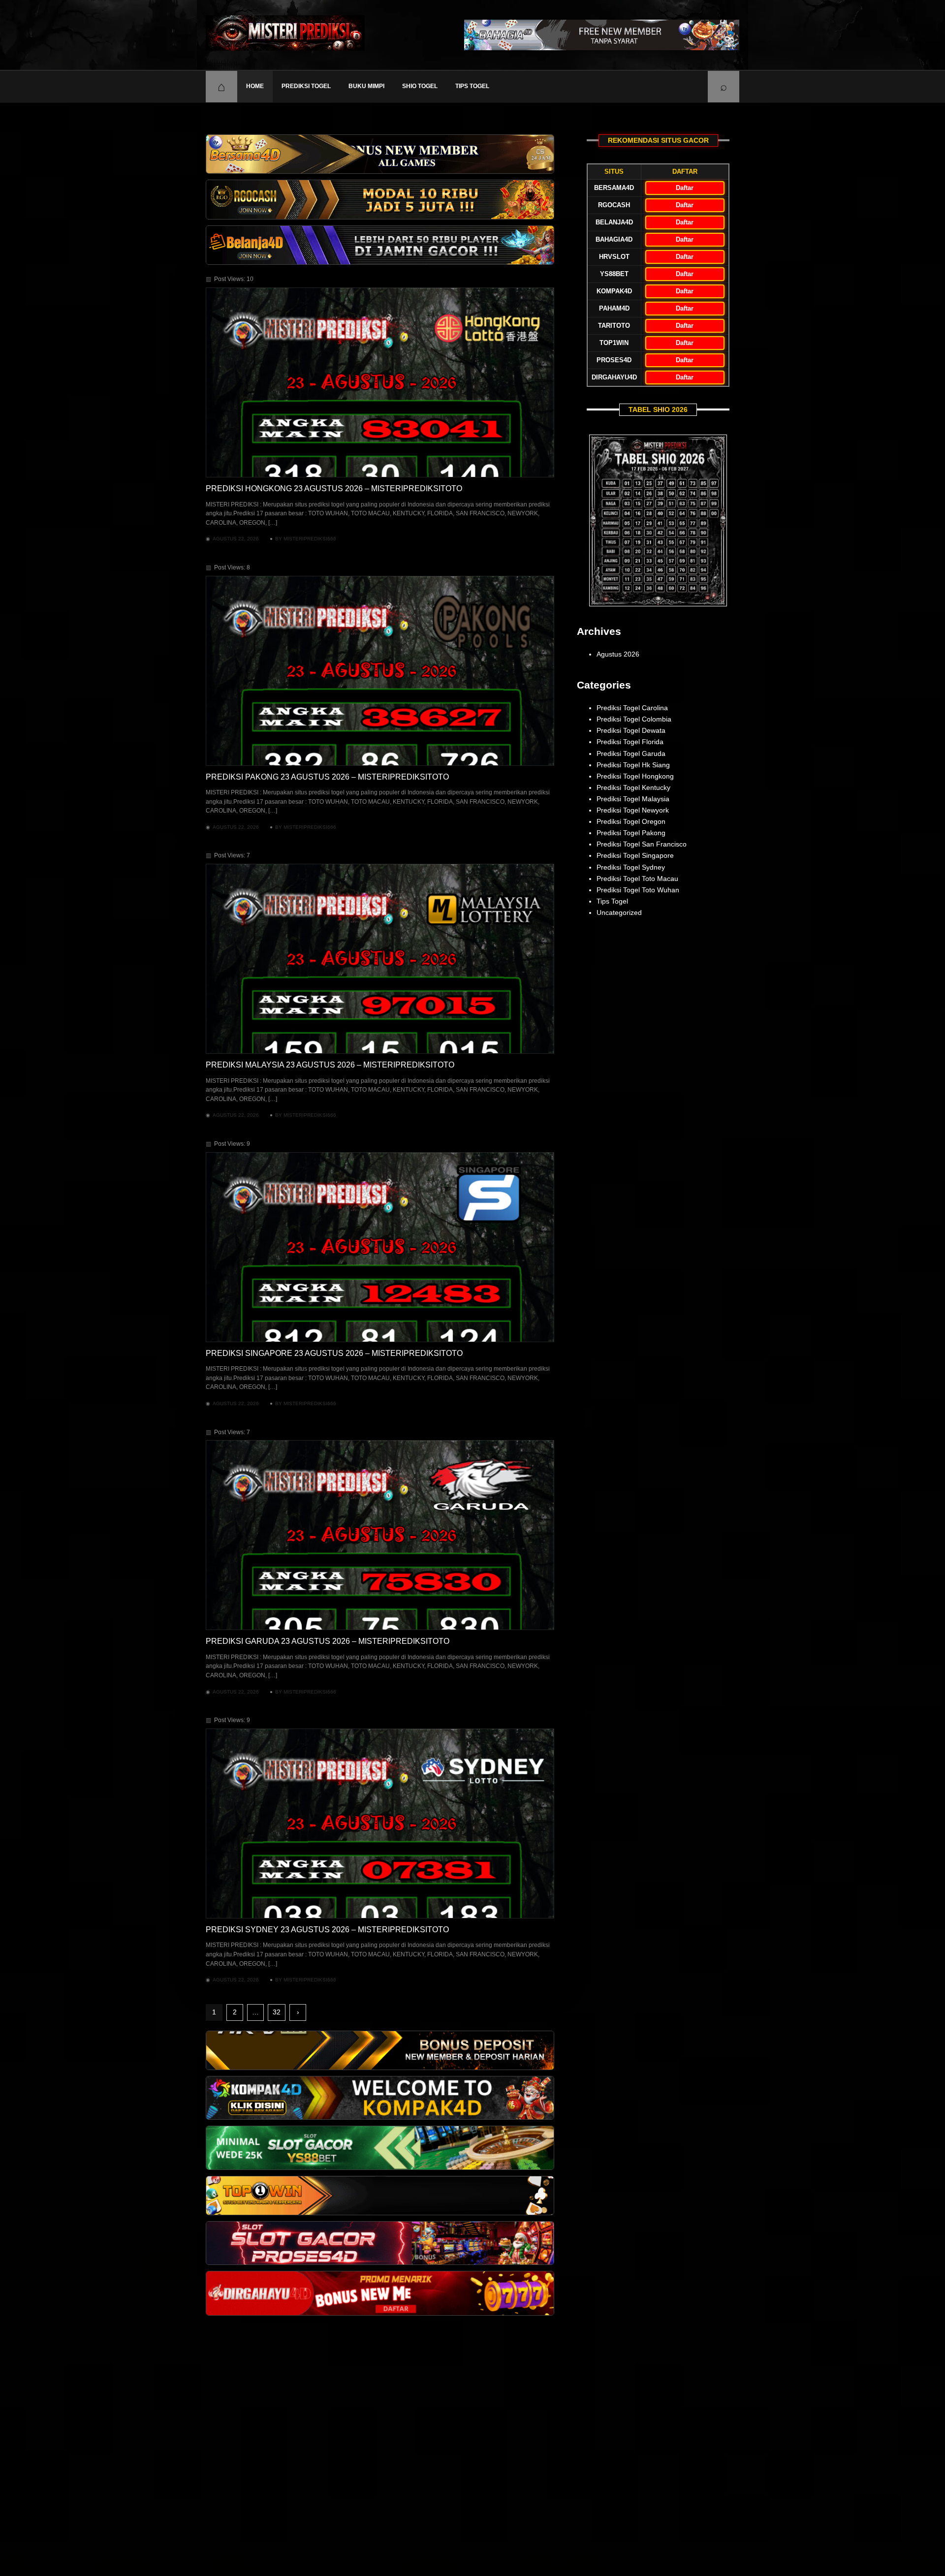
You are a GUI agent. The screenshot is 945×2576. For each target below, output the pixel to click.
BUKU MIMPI (366, 86)
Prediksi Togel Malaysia (633, 799)
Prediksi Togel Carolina (632, 708)
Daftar (685, 188)
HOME (255, 86)
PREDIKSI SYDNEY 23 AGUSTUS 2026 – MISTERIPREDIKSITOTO (327, 1930)
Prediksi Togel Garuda (631, 754)
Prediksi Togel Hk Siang (633, 765)
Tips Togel (472, 86)
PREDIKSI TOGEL (306, 86)
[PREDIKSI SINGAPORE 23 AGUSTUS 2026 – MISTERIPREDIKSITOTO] (380, 1247)
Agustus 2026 (618, 654)
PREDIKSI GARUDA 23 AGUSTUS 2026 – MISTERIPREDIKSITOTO (328, 1641)
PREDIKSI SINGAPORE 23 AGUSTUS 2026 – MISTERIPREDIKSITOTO (334, 1353)
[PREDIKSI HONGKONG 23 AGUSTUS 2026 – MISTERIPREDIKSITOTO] (380, 382)
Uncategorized (619, 912)
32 (277, 2012)
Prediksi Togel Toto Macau (637, 879)
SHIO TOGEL (420, 86)
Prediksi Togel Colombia (634, 719)
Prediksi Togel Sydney (631, 867)
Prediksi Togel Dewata (631, 730)
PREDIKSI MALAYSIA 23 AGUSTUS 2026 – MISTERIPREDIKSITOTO (330, 1065)
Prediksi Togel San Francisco (642, 844)
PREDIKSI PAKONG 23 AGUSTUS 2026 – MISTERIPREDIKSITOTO (327, 777)
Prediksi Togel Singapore (635, 855)
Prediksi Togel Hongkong (635, 776)
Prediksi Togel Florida (630, 742)
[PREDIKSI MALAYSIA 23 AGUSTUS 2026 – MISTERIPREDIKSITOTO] (380, 959)
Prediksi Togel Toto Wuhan (638, 890)
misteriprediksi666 (310, 539)
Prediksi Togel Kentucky (633, 787)
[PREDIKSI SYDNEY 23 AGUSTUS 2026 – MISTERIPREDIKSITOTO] (380, 1823)
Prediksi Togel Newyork (633, 810)
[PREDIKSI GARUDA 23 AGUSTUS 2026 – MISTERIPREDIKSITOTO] (380, 1535)
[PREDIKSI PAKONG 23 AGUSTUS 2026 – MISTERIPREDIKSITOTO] (380, 671)
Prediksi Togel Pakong (631, 833)
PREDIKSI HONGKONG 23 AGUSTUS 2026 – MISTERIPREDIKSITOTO (334, 488)
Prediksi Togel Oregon (631, 821)
